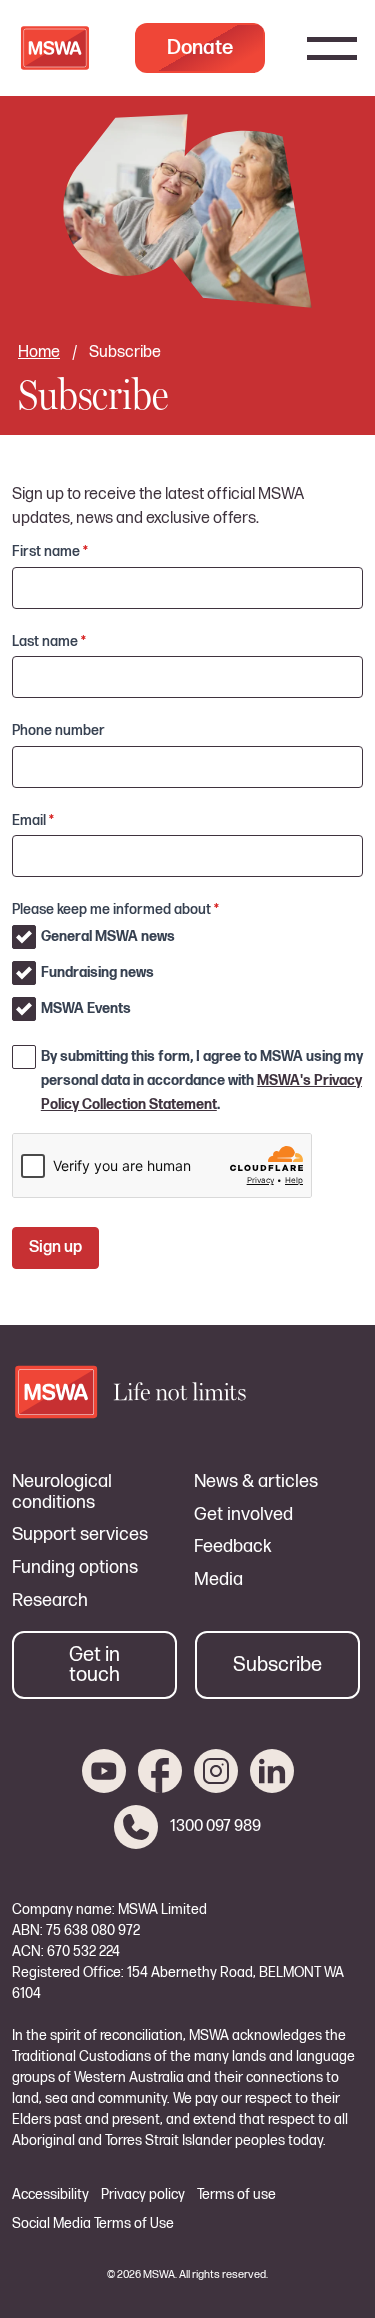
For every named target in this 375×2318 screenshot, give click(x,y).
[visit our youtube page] (104, 1771)
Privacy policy (143, 2195)
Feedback (233, 1547)
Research (50, 1601)
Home (39, 352)
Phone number (58, 730)
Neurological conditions (62, 1492)
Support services (80, 1535)
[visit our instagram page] (216, 1771)
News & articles (256, 1482)
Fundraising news (97, 972)
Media (218, 1580)
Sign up (55, 1247)
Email (33, 820)
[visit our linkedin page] (272, 1771)
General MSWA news (108, 936)
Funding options (75, 1568)
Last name (49, 641)
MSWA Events (86, 1008)
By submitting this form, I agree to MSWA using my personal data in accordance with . (202, 1080)
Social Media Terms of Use (93, 2224)
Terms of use (236, 2195)
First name (50, 551)
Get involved (243, 1515)
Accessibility (50, 2195)
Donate (200, 48)
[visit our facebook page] (160, 1771)
